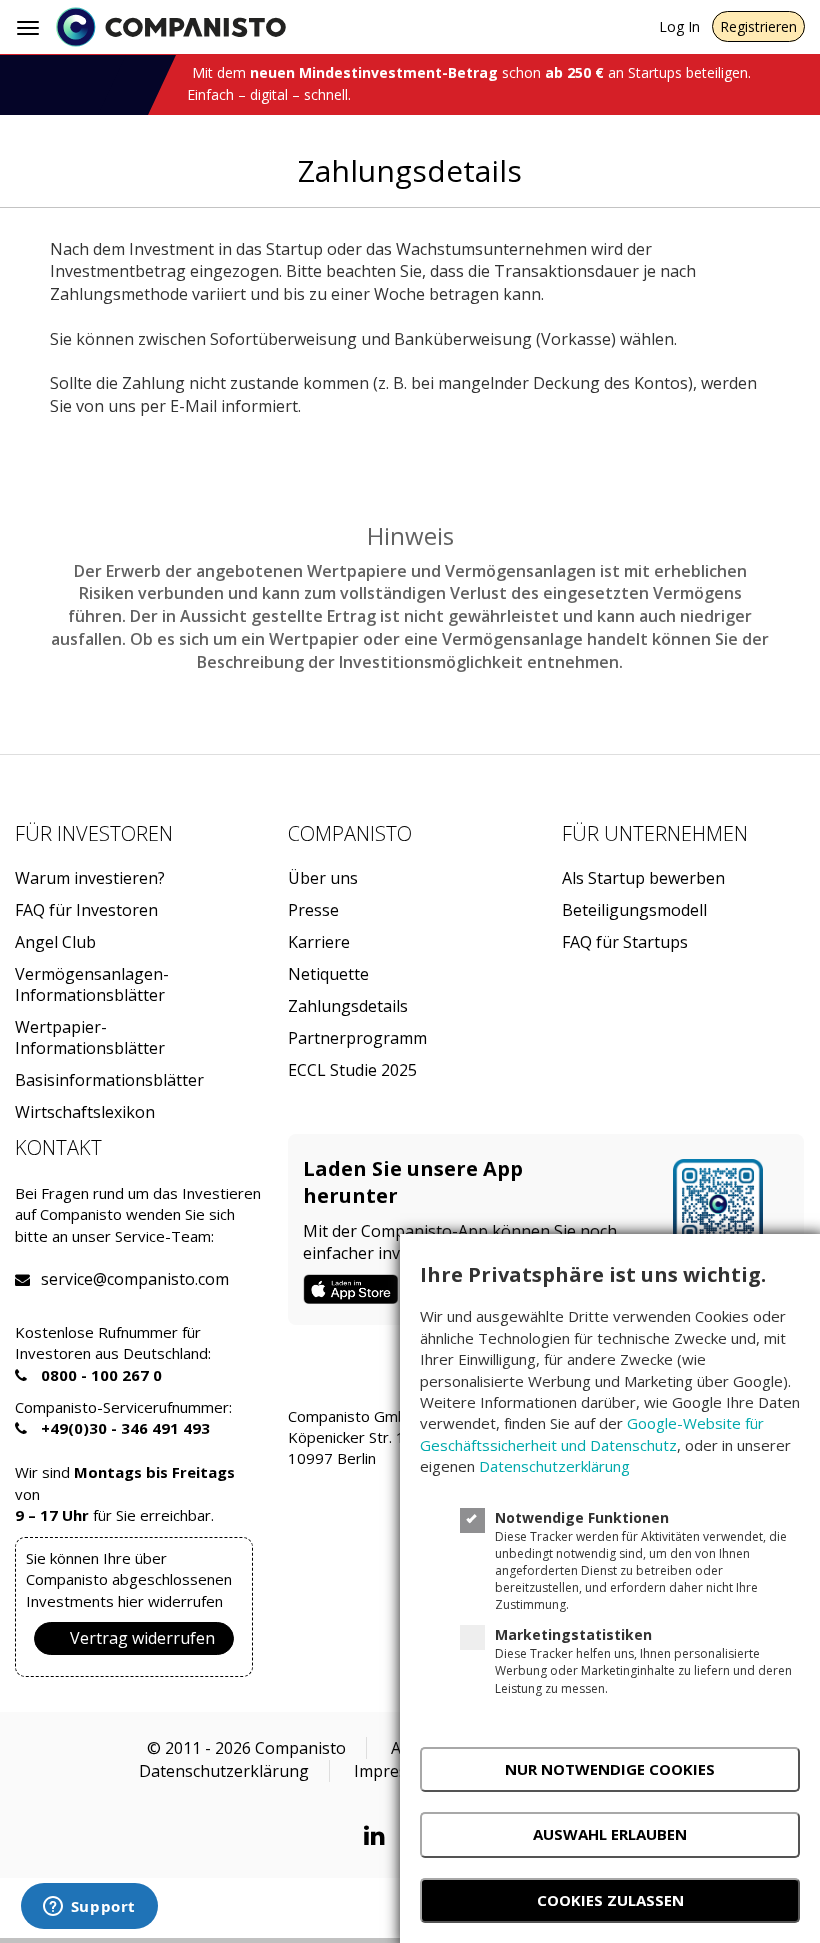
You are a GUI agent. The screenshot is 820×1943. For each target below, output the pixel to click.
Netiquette (328, 974)
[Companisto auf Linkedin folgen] (379, 1834)
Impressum (396, 1771)
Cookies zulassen (610, 1900)
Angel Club (55, 942)
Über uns (323, 878)
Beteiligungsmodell (634, 910)
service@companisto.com (66, 1279)
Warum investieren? (90, 878)
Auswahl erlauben (610, 1834)
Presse (313, 910)
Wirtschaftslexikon (85, 1112)
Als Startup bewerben (643, 878)
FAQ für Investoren (86, 910)
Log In (679, 26)
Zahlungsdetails (348, 1006)
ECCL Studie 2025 (352, 1070)
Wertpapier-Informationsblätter (90, 1038)
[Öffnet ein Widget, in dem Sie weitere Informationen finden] (89, 1908)
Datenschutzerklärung (224, 1771)
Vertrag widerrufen (142, 1638)
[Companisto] (171, 27)
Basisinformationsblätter (109, 1080)
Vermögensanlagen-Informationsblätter (92, 985)
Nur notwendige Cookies (610, 1769)
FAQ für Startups (625, 942)
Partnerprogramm (357, 1038)
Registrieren (758, 26)
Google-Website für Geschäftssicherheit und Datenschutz (592, 1433)
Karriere (319, 942)
